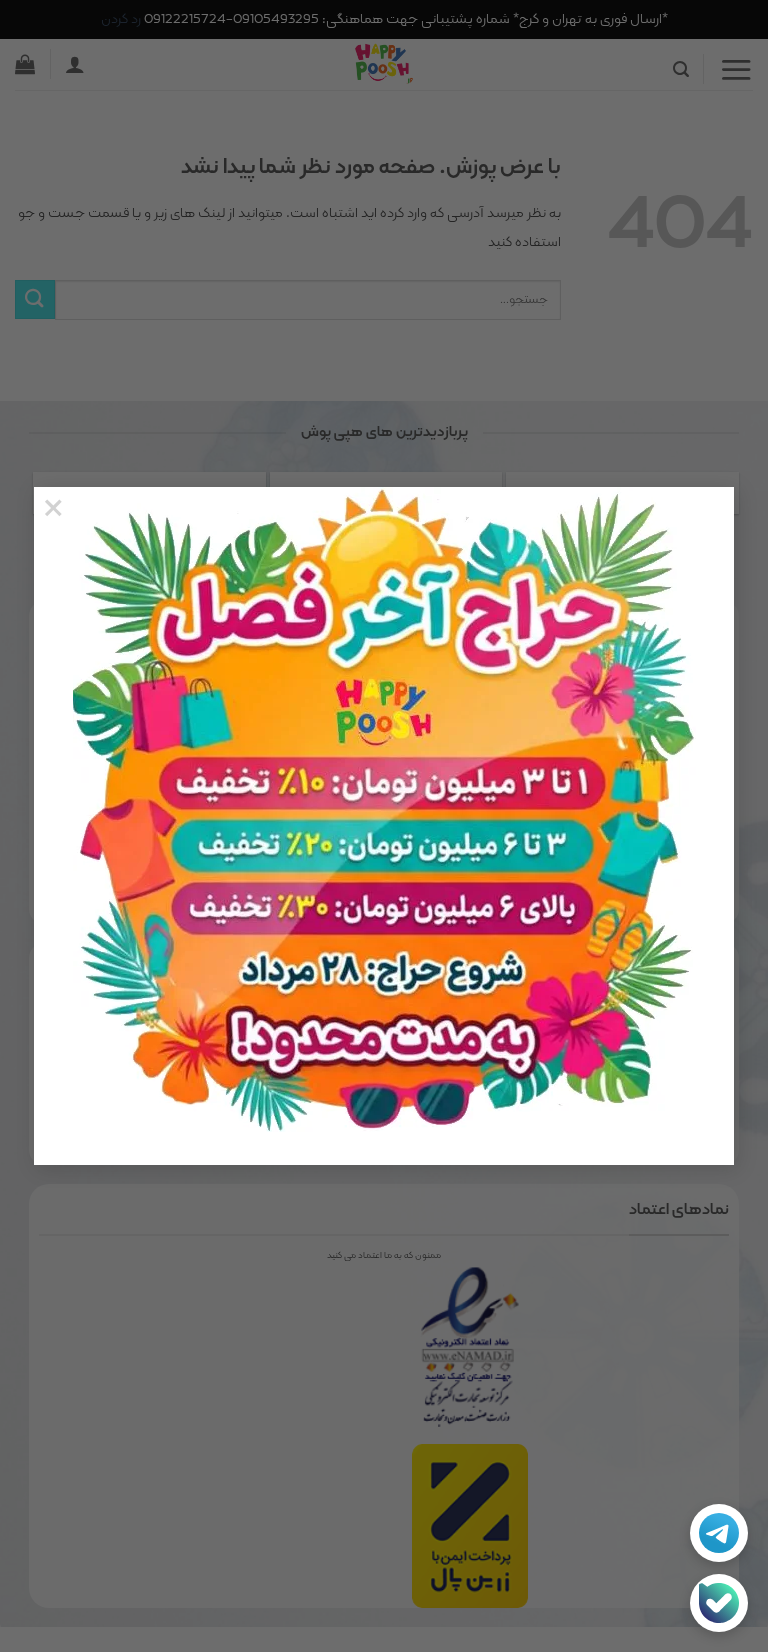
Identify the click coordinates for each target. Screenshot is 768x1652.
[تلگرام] (719, 1533)
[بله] (719, 1603)
